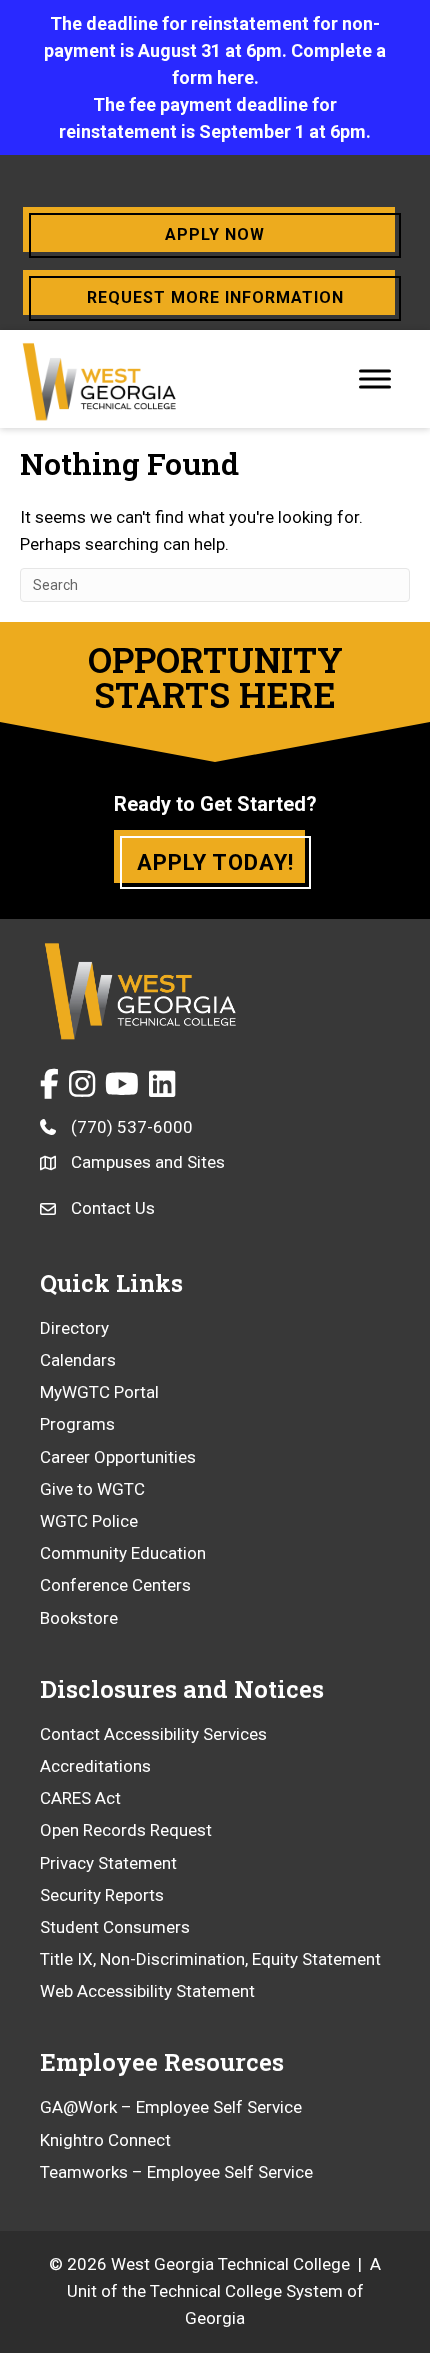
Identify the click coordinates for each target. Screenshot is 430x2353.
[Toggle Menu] (375, 378)
